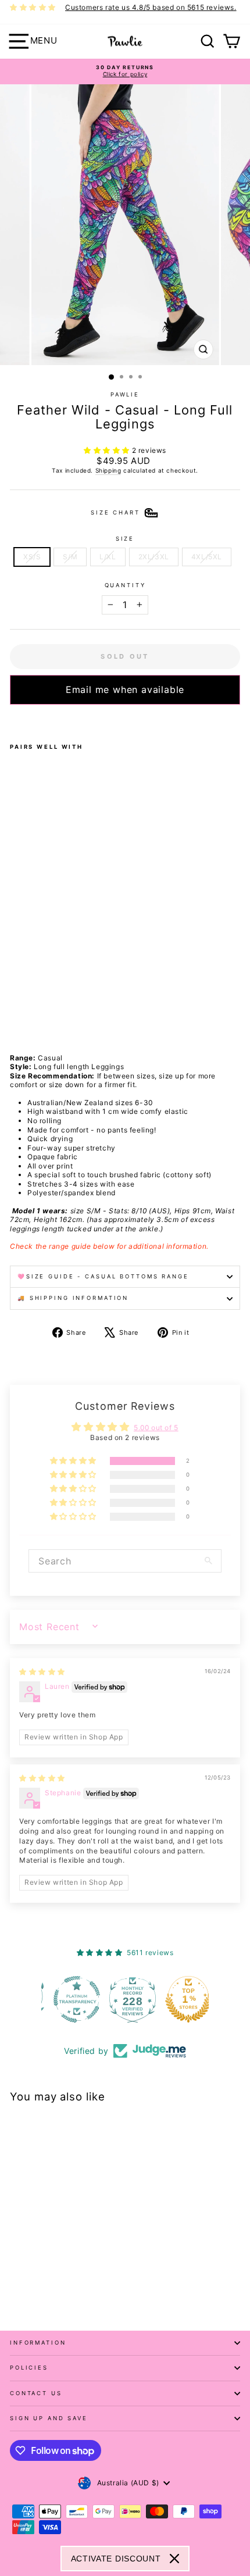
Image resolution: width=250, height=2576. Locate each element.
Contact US (36, 2393)
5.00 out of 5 (156, 1428)
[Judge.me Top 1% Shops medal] (181, 1999)
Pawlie (125, 394)
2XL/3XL (154, 557)
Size (125, 539)
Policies (29, 2368)
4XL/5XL (207, 557)
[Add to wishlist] (13, 720)
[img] (42, 1672)
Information (38, 2343)
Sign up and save (49, 2418)
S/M (70, 557)
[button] (108, 450)
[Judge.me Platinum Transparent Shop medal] (69, 1999)
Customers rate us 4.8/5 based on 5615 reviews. (151, 7)
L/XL (108, 557)
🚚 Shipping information (73, 1298)
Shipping (108, 470)
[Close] (174, 2559)
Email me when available (125, 689)
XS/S (32, 557)
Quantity (125, 585)
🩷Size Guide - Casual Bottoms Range (103, 1276)
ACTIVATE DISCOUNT (116, 2559)
